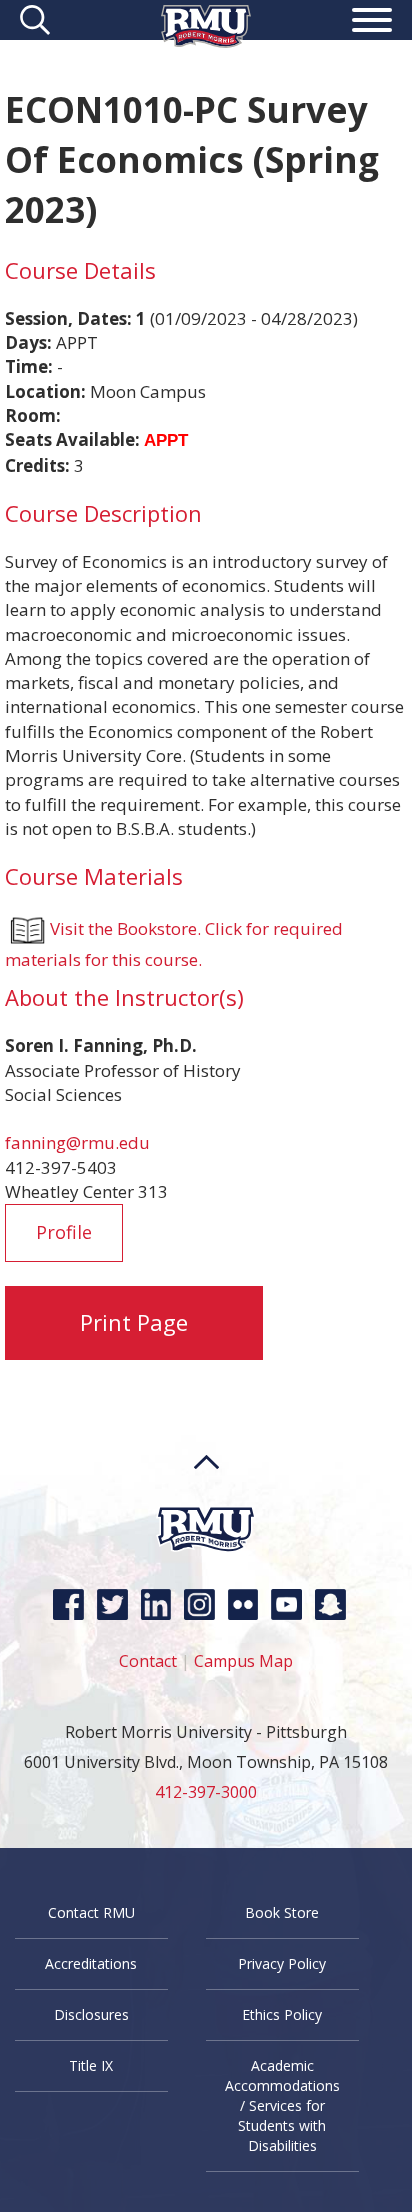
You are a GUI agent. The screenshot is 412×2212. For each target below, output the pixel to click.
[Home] (206, 41)
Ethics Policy (282, 2014)
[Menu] (372, 23)
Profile (64, 1232)
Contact (148, 1661)
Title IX (91, 2065)
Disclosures (91, 2014)
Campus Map (243, 1661)
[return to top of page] (206, 1499)
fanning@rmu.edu (77, 1142)
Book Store (282, 1912)
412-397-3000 (206, 1792)
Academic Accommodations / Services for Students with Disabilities (282, 2105)
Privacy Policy (282, 1963)
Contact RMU (91, 1912)
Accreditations (91, 1963)
